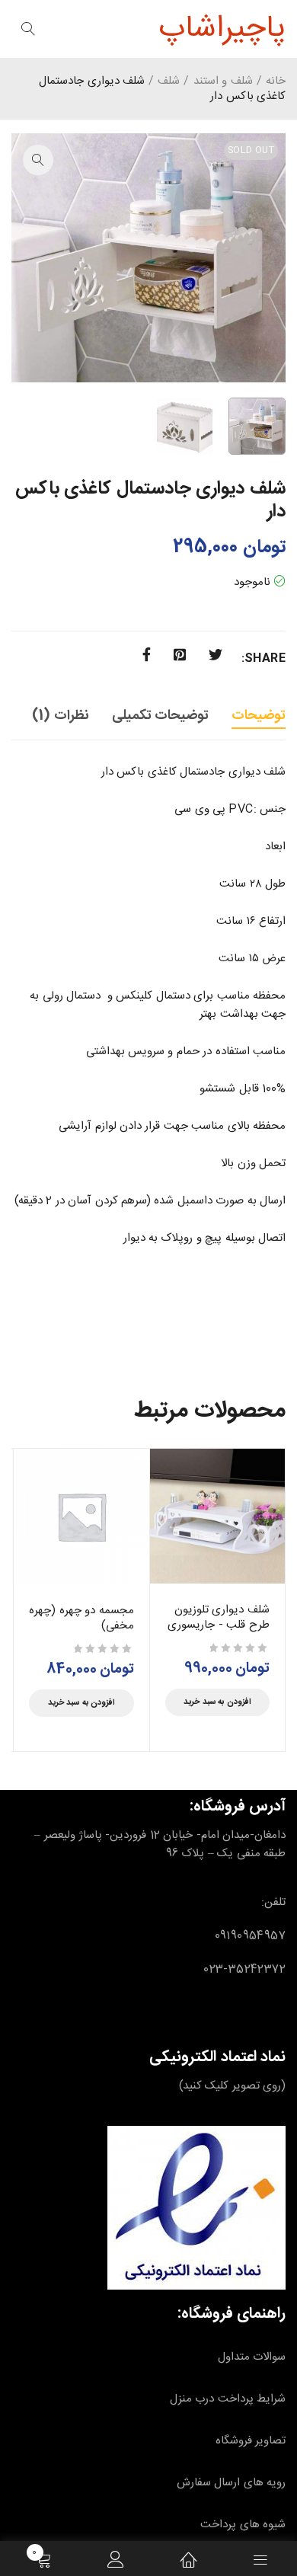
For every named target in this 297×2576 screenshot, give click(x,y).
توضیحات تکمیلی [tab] (160, 716)
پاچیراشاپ (222, 29)
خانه (276, 81)
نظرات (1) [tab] (60, 716)
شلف (169, 81)
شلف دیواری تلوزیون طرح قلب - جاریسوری (219, 1617)
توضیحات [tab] (259, 716)
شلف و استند (223, 81)
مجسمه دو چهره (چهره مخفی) (81, 1618)
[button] (38, 160)
